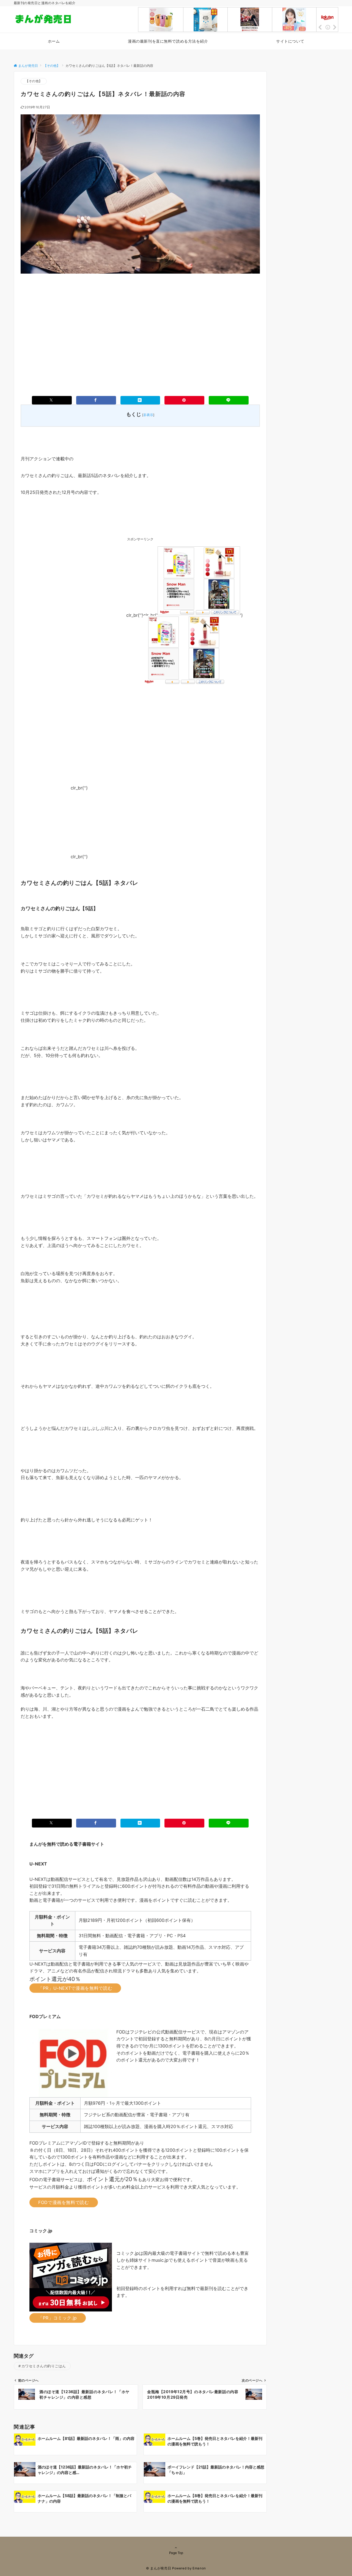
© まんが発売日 (159, 2568)
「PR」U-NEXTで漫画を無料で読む (75, 1988)
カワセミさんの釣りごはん (44, 2366)
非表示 (148, 415)
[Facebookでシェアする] (96, 400)
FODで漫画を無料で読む (64, 2202)
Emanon (199, 2568)
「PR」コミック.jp (58, 2318)
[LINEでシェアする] (229, 400)
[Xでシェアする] (52, 400)
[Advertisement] (140, 326)
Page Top (176, 2553)
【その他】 (34, 81)
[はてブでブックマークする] (140, 400)
